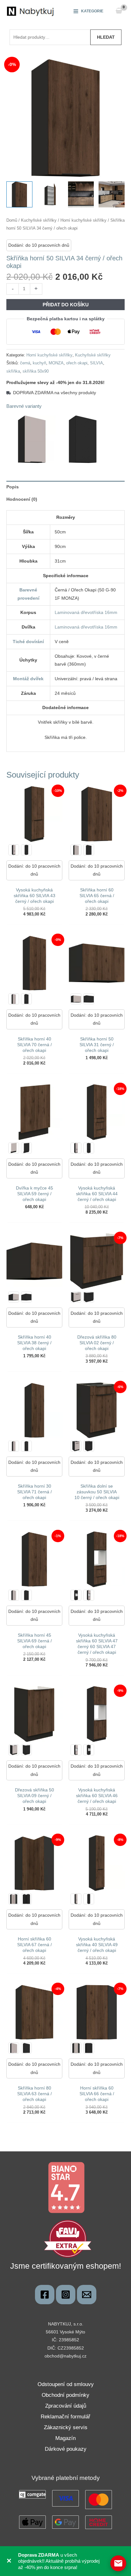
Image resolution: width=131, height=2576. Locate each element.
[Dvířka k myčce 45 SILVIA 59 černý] (26, 1148)
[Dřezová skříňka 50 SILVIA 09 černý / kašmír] (14, 1750)
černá (25, 363)
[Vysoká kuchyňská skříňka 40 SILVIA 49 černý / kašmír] (76, 1899)
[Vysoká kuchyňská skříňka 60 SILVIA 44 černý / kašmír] (76, 1148)
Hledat (106, 37)
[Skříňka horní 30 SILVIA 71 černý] (26, 1446)
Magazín (65, 2438)
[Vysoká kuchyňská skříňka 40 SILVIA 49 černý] (89, 1899)
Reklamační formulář (65, 2417)
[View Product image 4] (112, 194)
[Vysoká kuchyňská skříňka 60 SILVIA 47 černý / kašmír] (89, 1595)
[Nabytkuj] (45, 2295)
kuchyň (39, 363)
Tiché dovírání (28, 642)
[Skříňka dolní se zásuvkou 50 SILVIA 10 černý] (89, 1446)
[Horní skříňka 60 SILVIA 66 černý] (89, 2048)
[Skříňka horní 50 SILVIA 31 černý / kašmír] (76, 999)
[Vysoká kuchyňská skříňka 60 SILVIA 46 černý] (89, 1750)
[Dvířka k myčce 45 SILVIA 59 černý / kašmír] (14, 1148)
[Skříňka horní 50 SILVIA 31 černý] (89, 999)
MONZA (56, 363)
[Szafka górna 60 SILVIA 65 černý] (89, 850)
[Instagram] (66, 2295)
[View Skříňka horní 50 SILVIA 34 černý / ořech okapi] (19, 194)
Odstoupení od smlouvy (66, 2384)
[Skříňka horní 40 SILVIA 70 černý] (26, 999)
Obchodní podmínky (65, 2395)
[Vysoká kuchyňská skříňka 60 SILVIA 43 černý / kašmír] (14, 850)
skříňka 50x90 (36, 371)
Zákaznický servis (66, 2427)
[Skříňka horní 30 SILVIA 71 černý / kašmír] (14, 1446)
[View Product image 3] (81, 194)
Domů (12, 220)
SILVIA (97, 363)
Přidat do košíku (66, 305)
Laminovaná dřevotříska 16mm (86, 612)
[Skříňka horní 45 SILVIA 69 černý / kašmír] (14, 1595)
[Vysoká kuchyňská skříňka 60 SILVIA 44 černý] (89, 1148)
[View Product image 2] (50, 194)
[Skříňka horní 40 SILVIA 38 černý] (26, 1297)
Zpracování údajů (66, 2406)
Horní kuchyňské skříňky (83, 220)
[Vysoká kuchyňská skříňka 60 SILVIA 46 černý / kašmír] (76, 1750)
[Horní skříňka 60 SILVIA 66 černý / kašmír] (76, 2048)
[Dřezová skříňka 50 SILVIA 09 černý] (26, 1750)
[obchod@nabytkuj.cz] (87, 2295)
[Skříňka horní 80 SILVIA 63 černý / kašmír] (14, 2048)
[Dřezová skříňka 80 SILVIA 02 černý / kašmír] (76, 1297)
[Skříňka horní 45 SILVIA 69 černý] (26, 1595)
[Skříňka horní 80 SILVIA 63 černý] (26, 2048)
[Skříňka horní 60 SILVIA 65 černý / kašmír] (76, 850)
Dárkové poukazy (66, 2449)
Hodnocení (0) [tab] (22, 499)
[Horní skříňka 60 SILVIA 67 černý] (26, 1899)
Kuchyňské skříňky (39, 220)
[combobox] (50, 37)
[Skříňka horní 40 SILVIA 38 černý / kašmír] (14, 1297)
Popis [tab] (13, 487)
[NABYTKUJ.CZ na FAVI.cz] (68, 2238)
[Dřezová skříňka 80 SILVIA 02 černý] (89, 1297)
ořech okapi (77, 363)
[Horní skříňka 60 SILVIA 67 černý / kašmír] (14, 1899)
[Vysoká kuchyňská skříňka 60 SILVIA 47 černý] (76, 1595)
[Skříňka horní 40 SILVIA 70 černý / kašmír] (14, 999)
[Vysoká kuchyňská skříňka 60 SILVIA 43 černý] (26, 850)
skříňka (13, 371)
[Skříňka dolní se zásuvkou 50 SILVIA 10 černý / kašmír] (76, 1446)
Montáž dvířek (28, 679)
